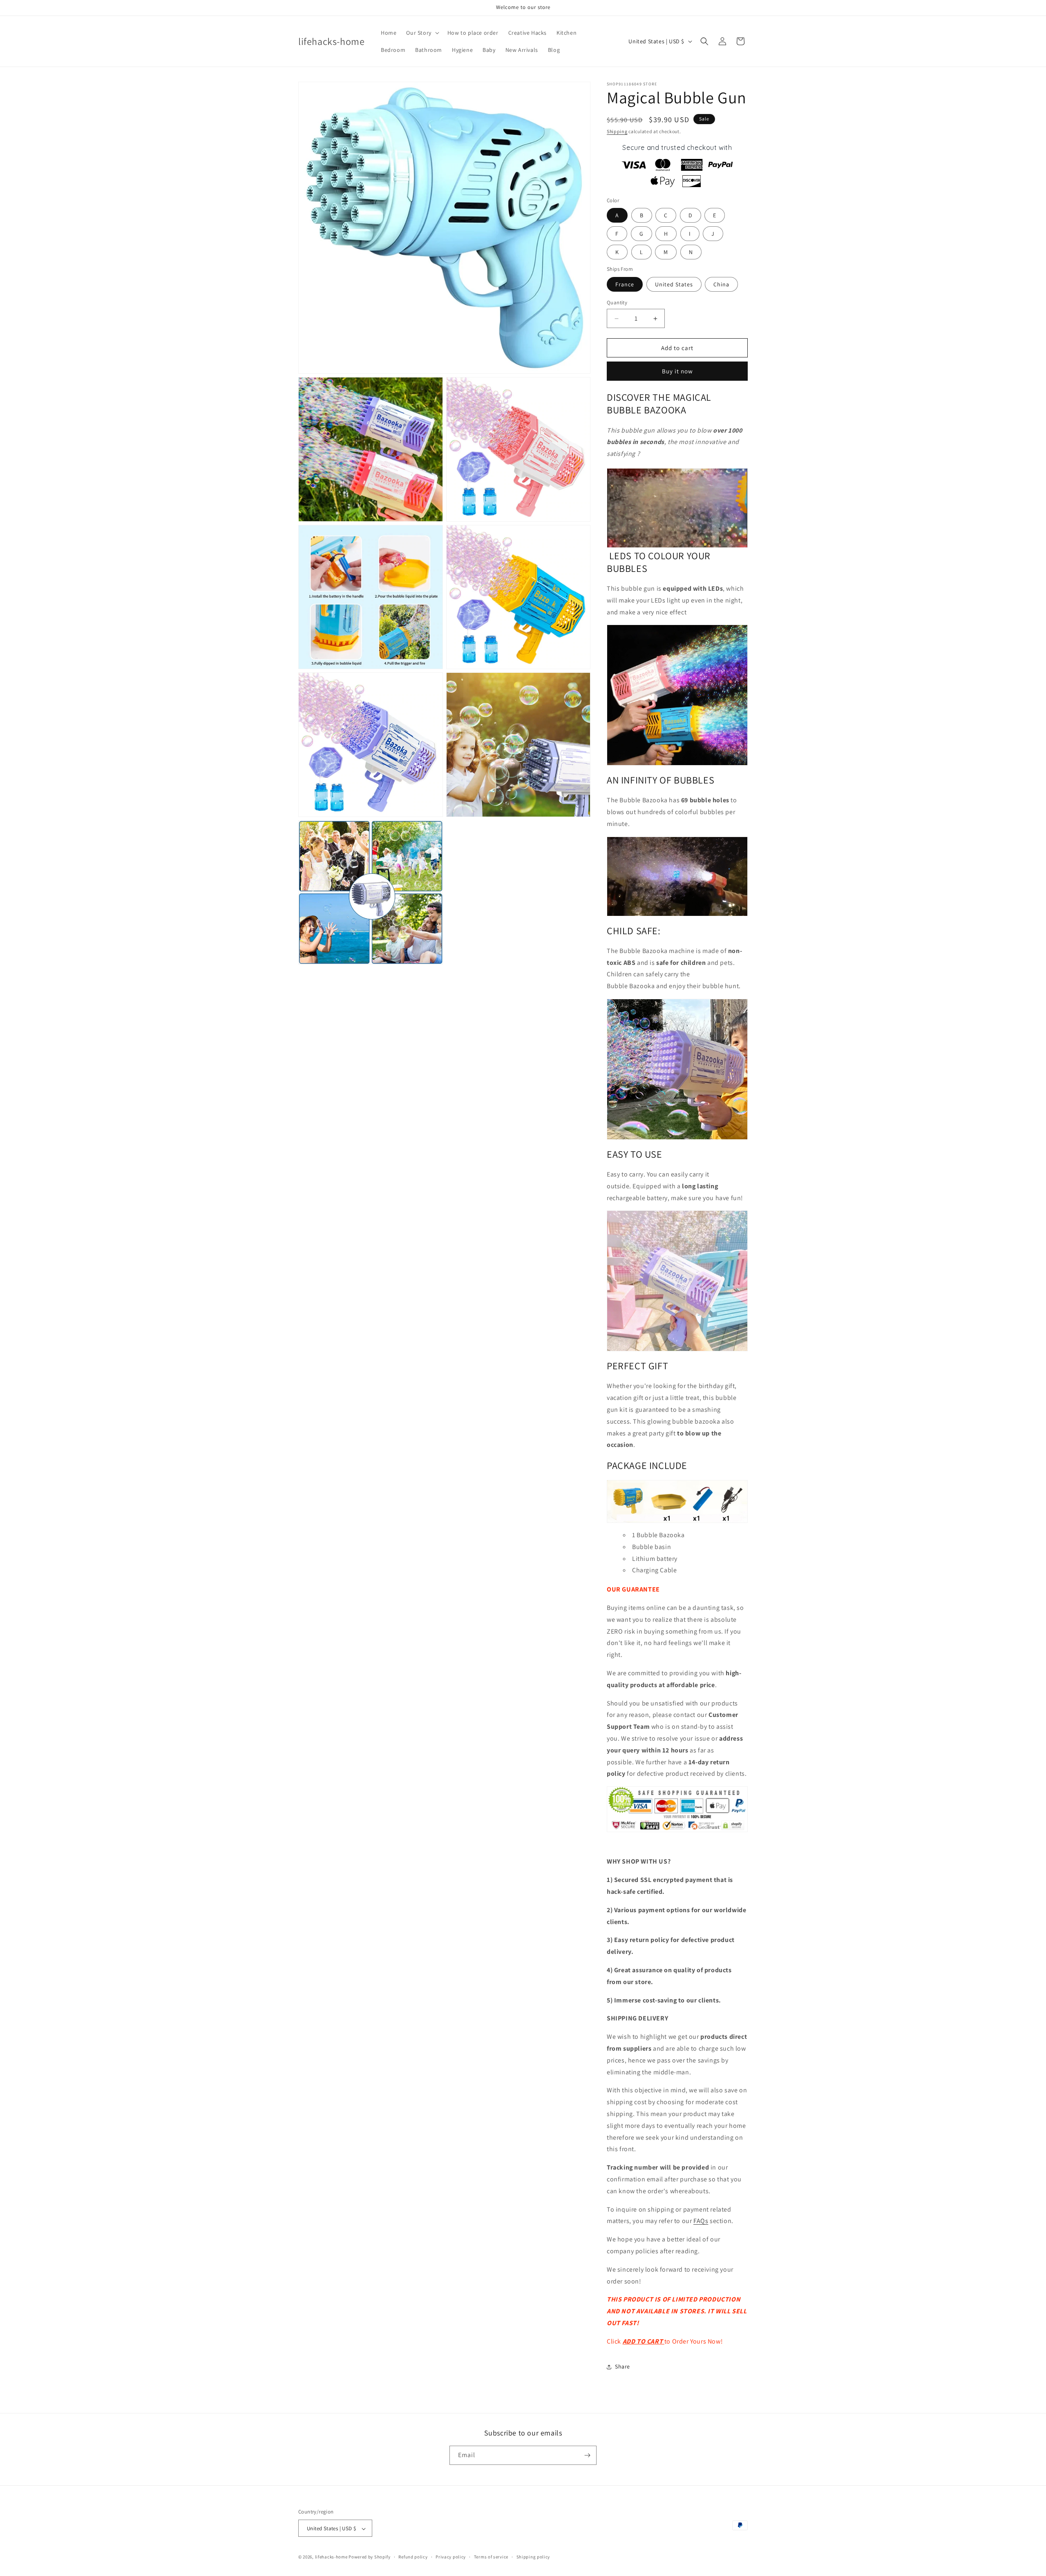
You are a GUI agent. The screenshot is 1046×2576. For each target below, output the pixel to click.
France (625, 284)
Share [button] (622, 2366)
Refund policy (413, 2557)
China (721, 284)
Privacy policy (451, 2557)
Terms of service (491, 2557)
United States (674, 284)
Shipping (617, 131)
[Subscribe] (587, 2455)
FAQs (701, 2221)
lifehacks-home (331, 2557)
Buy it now (677, 371)
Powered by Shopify (370, 2557)
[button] (422, 33)
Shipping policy (533, 2557)
